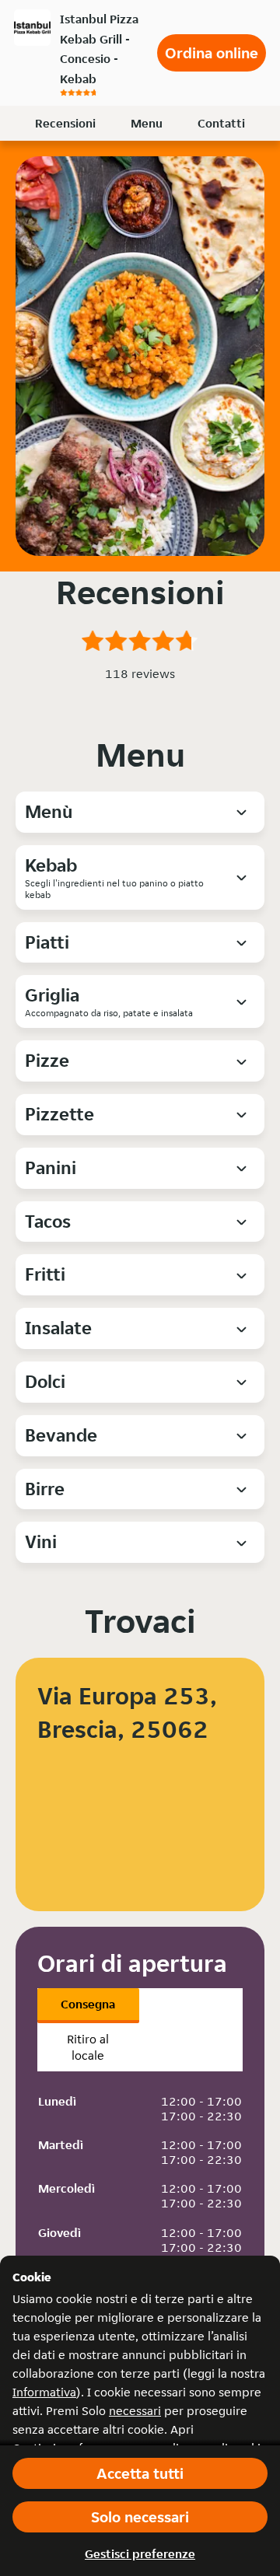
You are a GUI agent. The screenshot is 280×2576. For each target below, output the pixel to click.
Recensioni (65, 123)
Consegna (88, 2004)
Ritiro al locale (88, 2047)
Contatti (221, 123)
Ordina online (212, 53)
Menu (147, 123)
